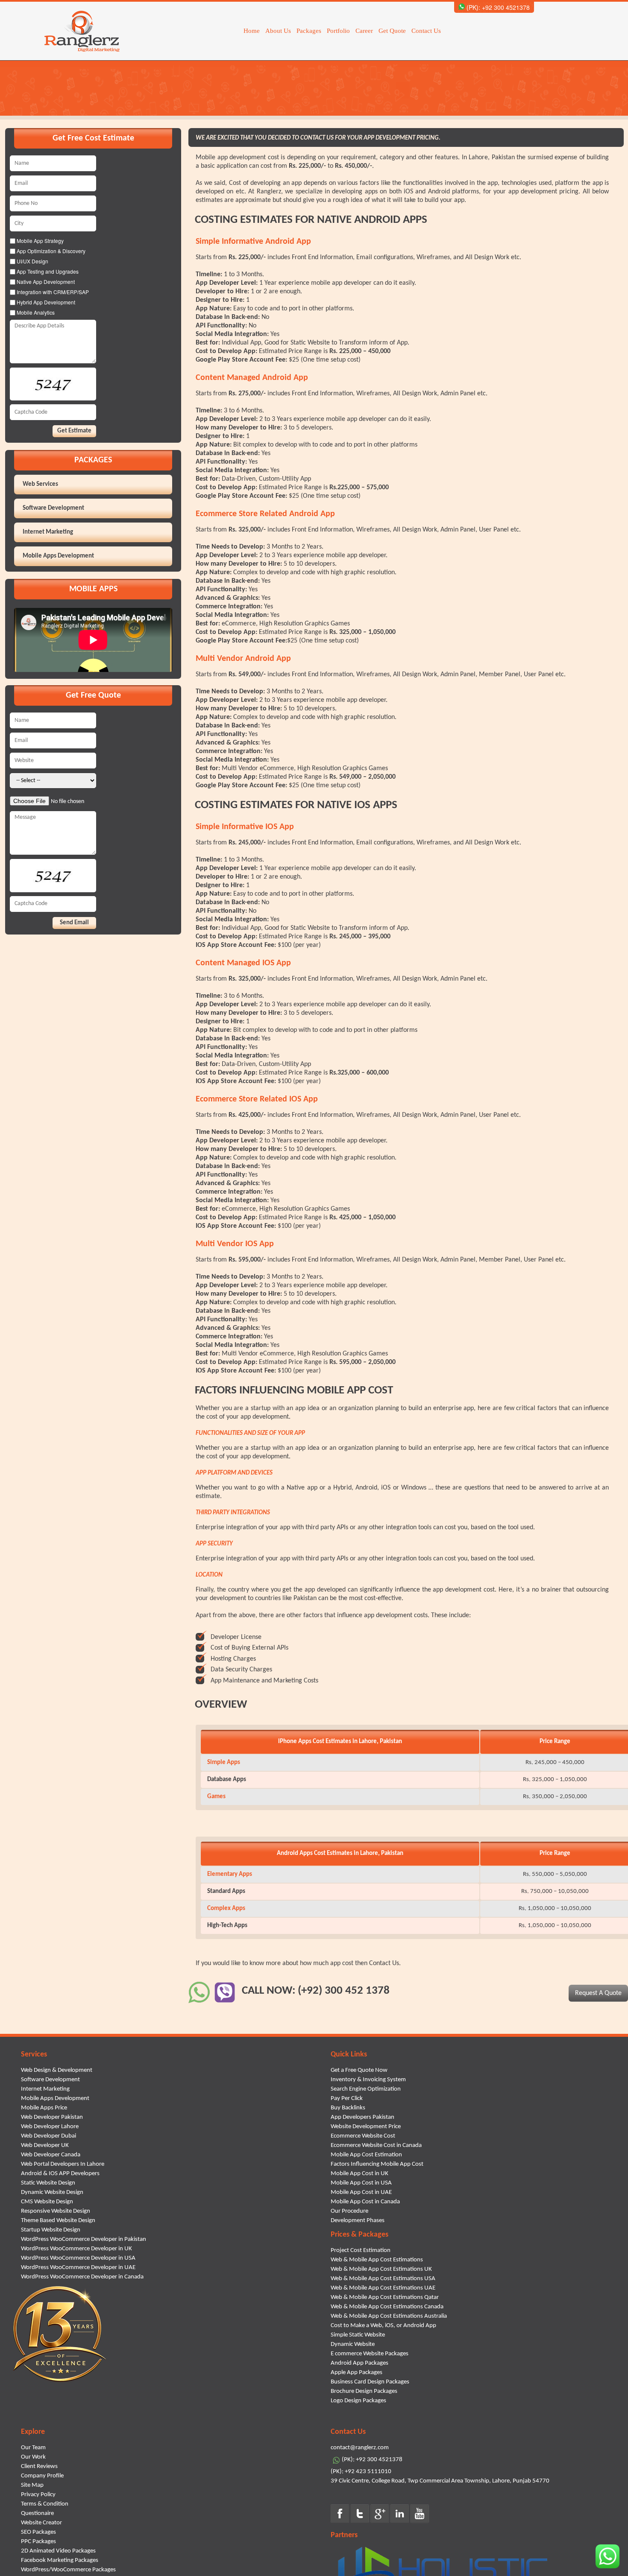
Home (252, 31)
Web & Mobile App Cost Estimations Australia (389, 2316)
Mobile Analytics (35, 312)
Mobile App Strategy (40, 241)
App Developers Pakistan (362, 2117)
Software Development (53, 508)
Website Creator (41, 2523)
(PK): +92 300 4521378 (497, 7)
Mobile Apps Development (58, 556)
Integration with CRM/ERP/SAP (52, 292)
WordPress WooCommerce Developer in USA (78, 2258)
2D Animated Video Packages (58, 2551)
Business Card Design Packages (370, 2382)
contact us (384, 1963)
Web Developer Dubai (48, 2136)
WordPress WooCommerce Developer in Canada (82, 2277)
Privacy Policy (38, 2495)
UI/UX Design (32, 261)
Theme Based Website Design (58, 2221)
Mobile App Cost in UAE (361, 2192)
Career (364, 31)
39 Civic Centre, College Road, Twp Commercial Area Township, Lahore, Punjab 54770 (440, 2481)
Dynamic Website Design (52, 2192)
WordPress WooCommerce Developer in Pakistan (84, 2239)
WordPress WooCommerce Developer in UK (76, 2249)
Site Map (32, 2485)
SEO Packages (38, 2532)
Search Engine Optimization (366, 2089)
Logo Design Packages (358, 2401)
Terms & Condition (45, 2504)
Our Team (33, 2448)
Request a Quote (598, 1993)
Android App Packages (359, 2363)
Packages (309, 31)
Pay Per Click (347, 2098)
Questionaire (37, 2513)
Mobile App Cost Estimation (366, 2155)
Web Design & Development (57, 2070)
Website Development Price (366, 2127)
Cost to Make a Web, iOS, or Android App (383, 2326)
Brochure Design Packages (364, 2391)
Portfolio (338, 31)
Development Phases (358, 2221)
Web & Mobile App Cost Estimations (377, 2260)
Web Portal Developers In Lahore (63, 2164)
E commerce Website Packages (370, 2354)
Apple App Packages (357, 2373)
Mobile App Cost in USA (361, 2183)
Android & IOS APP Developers (60, 2174)
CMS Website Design (47, 2202)
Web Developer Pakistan (52, 2117)
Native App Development (45, 282)
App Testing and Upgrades (47, 271)
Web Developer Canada (51, 2155)
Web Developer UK (45, 2145)
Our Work (33, 2457)
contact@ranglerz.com (360, 2448)
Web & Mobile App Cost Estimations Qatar (385, 2297)
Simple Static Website (358, 2335)
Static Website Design (48, 2183)
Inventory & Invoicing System (368, 2080)
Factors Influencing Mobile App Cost (377, 2164)
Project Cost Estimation (361, 2250)
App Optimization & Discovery (50, 251)
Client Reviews (39, 2466)
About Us (278, 31)
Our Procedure (349, 2211)
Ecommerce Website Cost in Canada (376, 2145)
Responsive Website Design (56, 2211)
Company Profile (42, 2476)
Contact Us (426, 31)
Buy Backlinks (348, 2108)
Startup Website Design (51, 2230)
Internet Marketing (48, 532)
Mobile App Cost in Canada (365, 2202)
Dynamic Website (353, 2344)
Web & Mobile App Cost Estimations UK (381, 2269)
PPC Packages (38, 2542)
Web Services (40, 484)
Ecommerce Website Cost (363, 2136)
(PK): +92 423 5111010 (361, 2472)
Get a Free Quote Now (359, 2070)
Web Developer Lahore (50, 2127)
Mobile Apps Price (44, 2108)
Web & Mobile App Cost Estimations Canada (387, 2307)
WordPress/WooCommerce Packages (68, 2570)
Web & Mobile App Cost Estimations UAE (383, 2288)
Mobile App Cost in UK (359, 2174)
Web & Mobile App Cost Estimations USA (383, 2279)
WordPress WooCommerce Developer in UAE (78, 2268)
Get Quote (392, 31)
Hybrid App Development (45, 302)
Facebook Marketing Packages (60, 2560)
